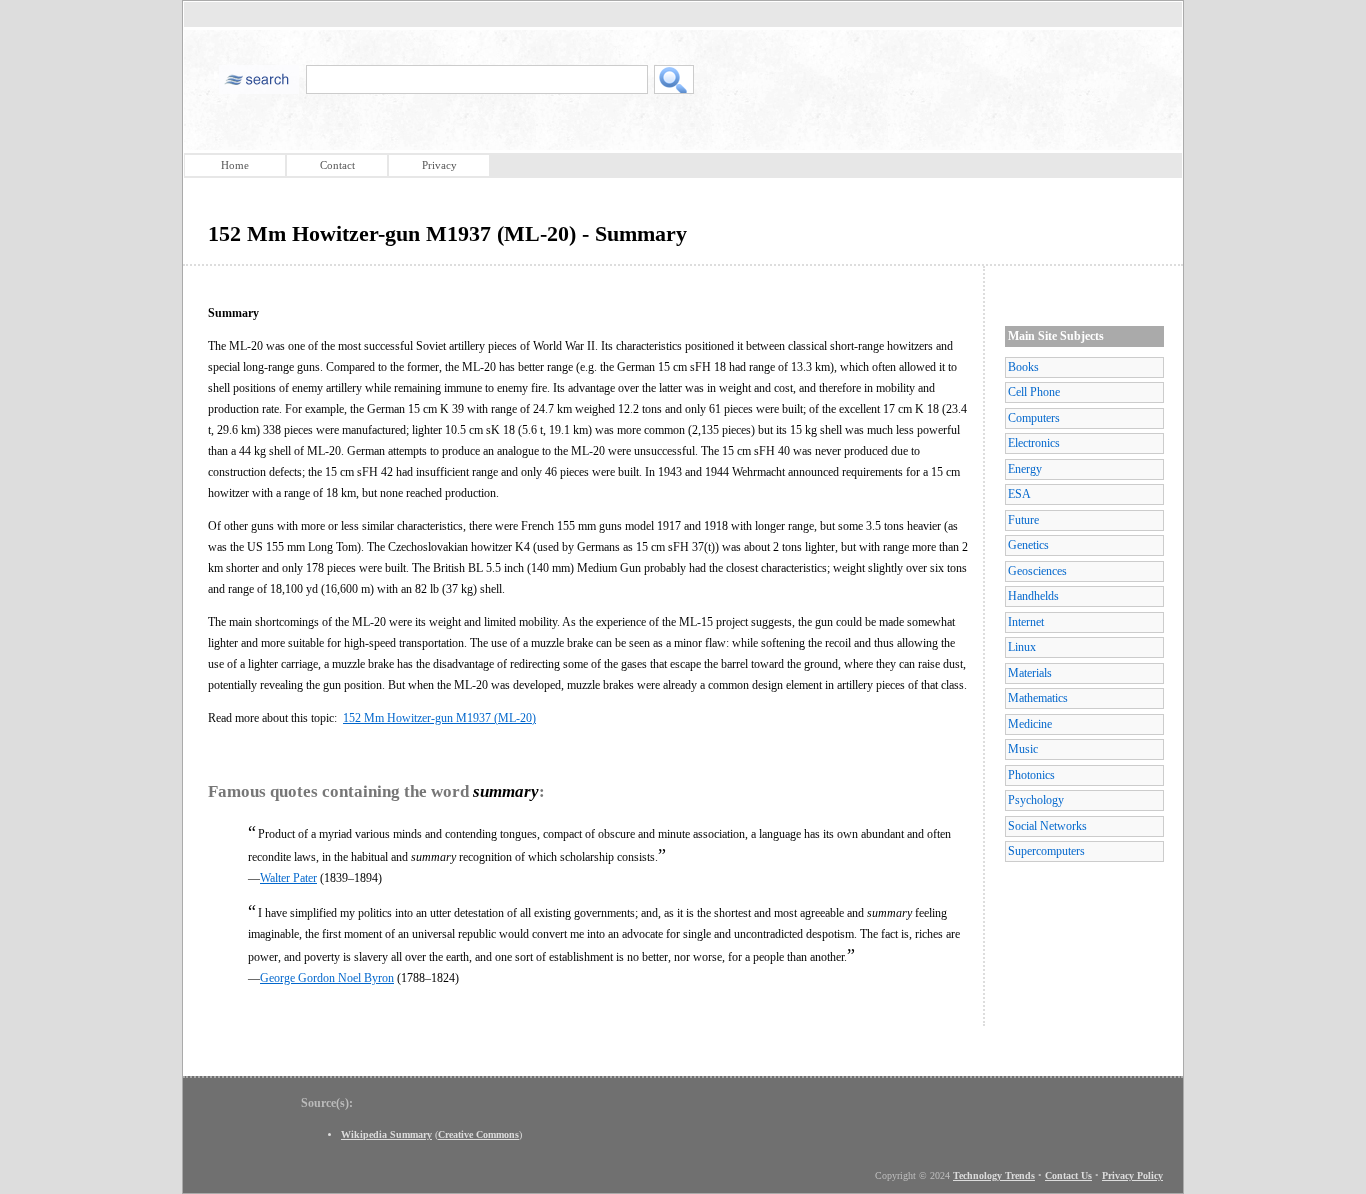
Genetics (1028, 545)
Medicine (1030, 724)
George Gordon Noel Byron (327, 978)
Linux (1022, 647)
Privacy (439, 165)
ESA (1019, 494)
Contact (337, 165)
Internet (1026, 622)
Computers (1034, 418)
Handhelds (1033, 596)
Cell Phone (1034, 392)
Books (1023, 367)
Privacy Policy (1132, 1175)
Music (1023, 749)
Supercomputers (1046, 851)
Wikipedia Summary (386, 1134)
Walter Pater (288, 878)
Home (235, 165)
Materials (1030, 673)
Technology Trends (994, 1175)
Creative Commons (478, 1134)
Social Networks (1047, 826)
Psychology (1036, 800)
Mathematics (1038, 698)
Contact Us (1068, 1175)
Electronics (1034, 443)
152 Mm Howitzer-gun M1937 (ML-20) (439, 718)
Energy (1025, 469)
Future (1023, 520)
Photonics (1031, 775)
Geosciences (1037, 571)
